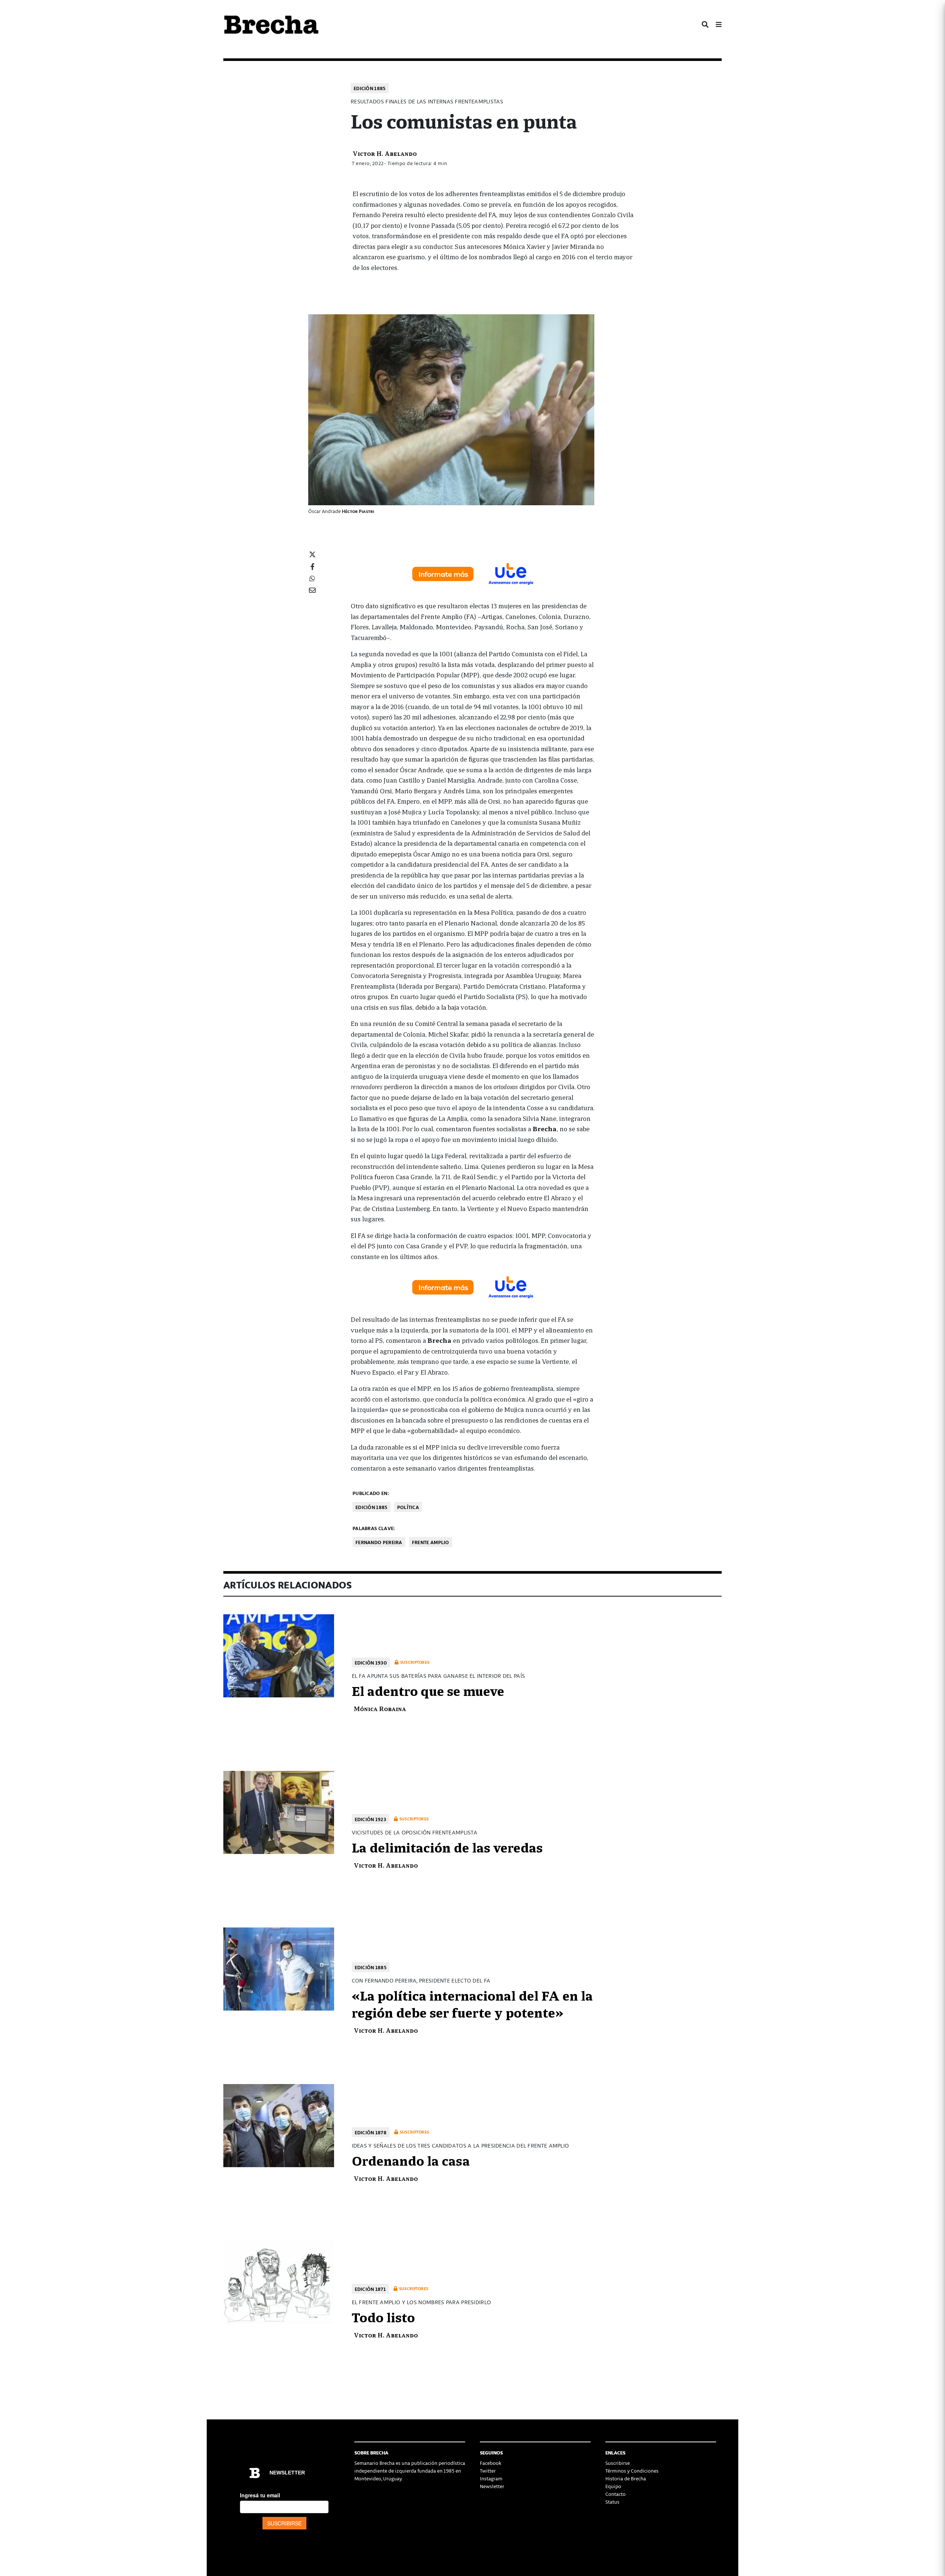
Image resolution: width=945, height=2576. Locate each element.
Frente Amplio (431, 1542)
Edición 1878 (371, 2132)
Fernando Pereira (379, 1542)
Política (408, 1507)
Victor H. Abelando (385, 153)
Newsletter (492, 2486)
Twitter (488, 2471)
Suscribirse (618, 2463)
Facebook (491, 2463)
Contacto (616, 2494)
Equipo (613, 2486)
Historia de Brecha (626, 2478)
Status (612, 2502)
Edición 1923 (371, 1819)
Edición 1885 (370, 88)
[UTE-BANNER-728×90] (472, 573)
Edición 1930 (371, 1662)
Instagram (491, 2478)
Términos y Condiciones (632, 2471)
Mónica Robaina (380, 1708)
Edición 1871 (370, 2289)
